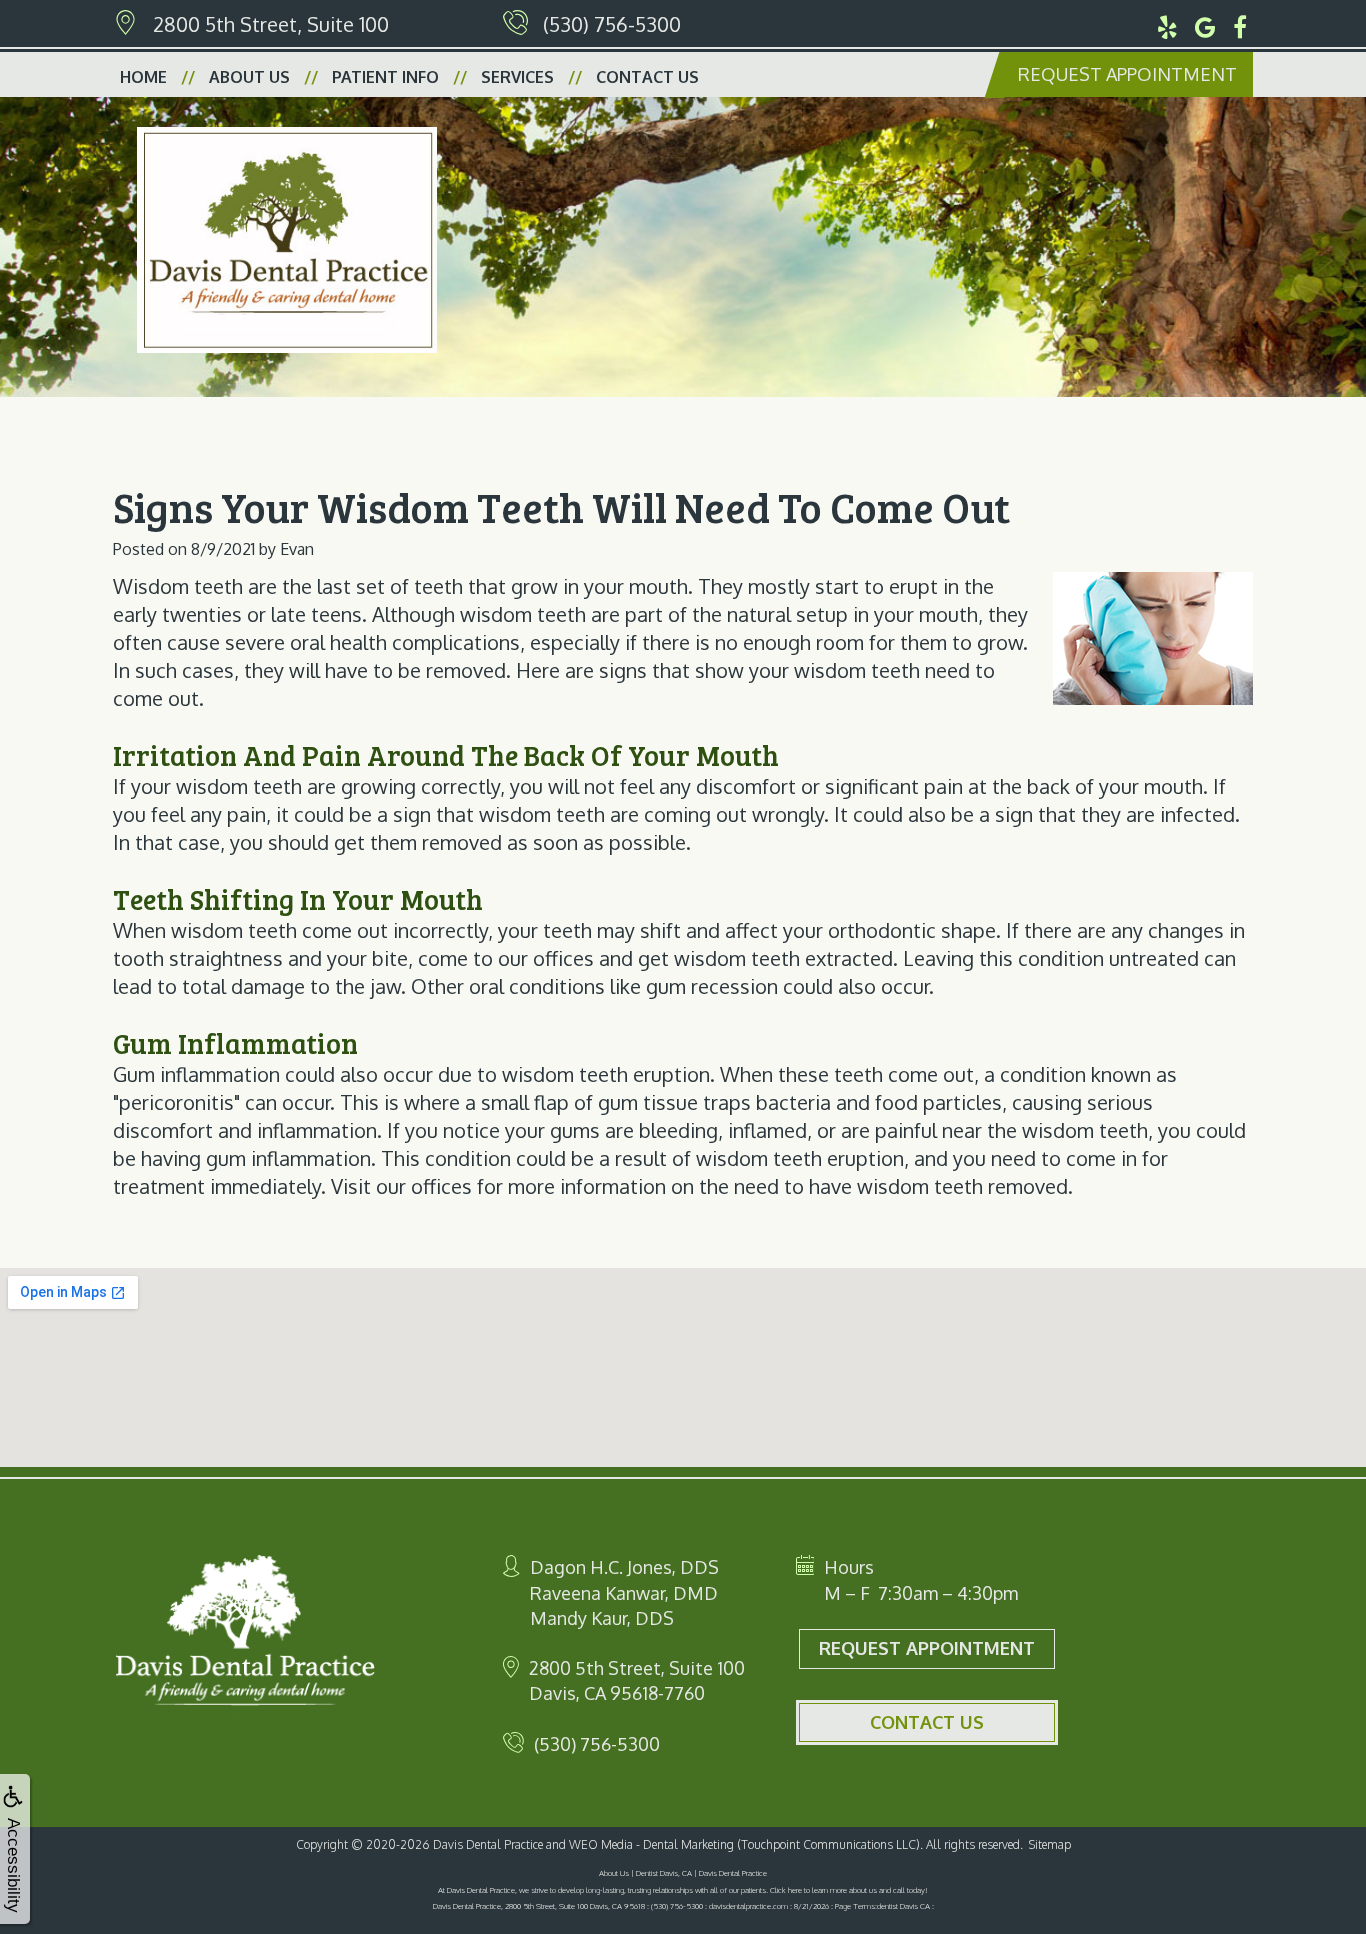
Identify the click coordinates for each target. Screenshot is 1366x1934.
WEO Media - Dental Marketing (651, 1844)
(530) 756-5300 (612, 24)
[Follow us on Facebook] (1240, 24)
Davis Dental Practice (488, 1844)
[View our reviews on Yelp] (1167, 24)
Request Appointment (1127, 74)
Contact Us (647, 77)
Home (143, 77)
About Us (249, 77)
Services (517, 77)
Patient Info (385, 77)
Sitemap (1050, 1844)
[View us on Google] (1205, 24)
